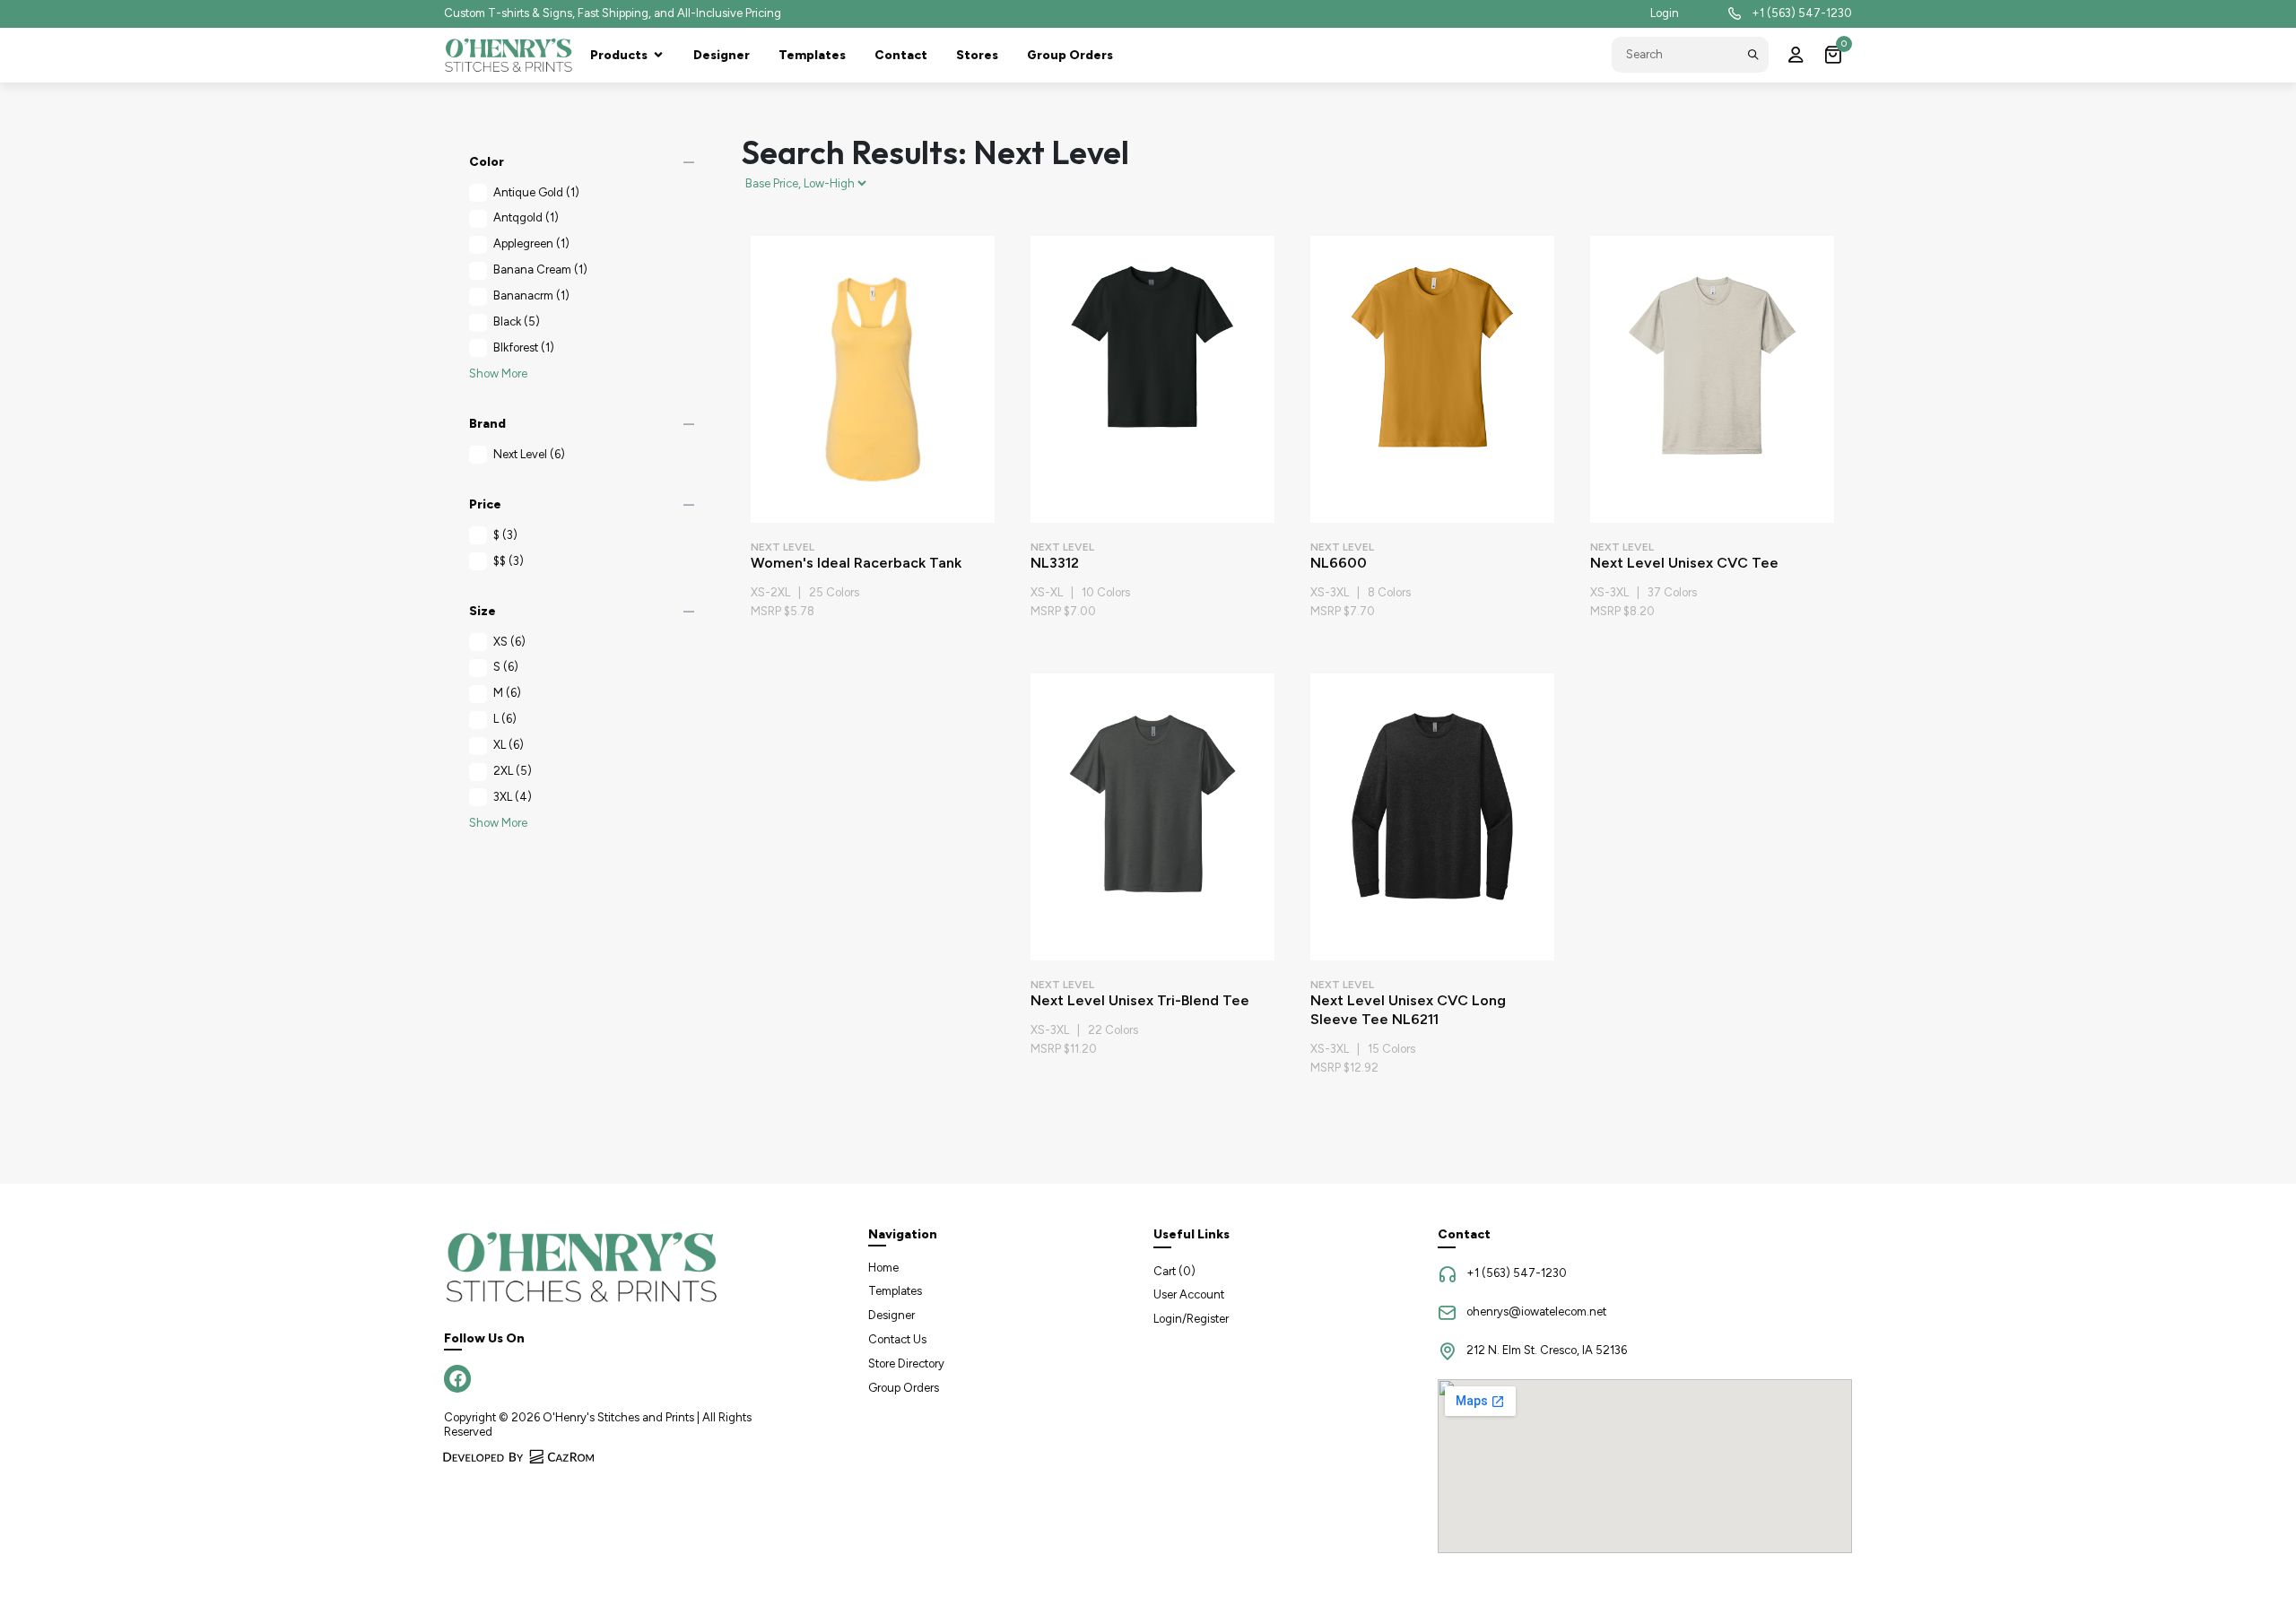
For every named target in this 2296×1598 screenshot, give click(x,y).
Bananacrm (531, 295)
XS (509, 642)
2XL (513, 771)
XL (509, 745)
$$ (509, 561)
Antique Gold (536, 192)
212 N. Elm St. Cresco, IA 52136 (1547, 1350)
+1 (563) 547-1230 (1802, 13)
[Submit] (1753, 55)
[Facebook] (457, 1378)
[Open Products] (658, 55)
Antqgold (526, 217)
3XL (513, 797)
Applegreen (531, 243)
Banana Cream (540, 269)
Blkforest (524, 347)
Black (517, 321)
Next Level (529, 454)
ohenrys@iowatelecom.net (1536, 1311)
